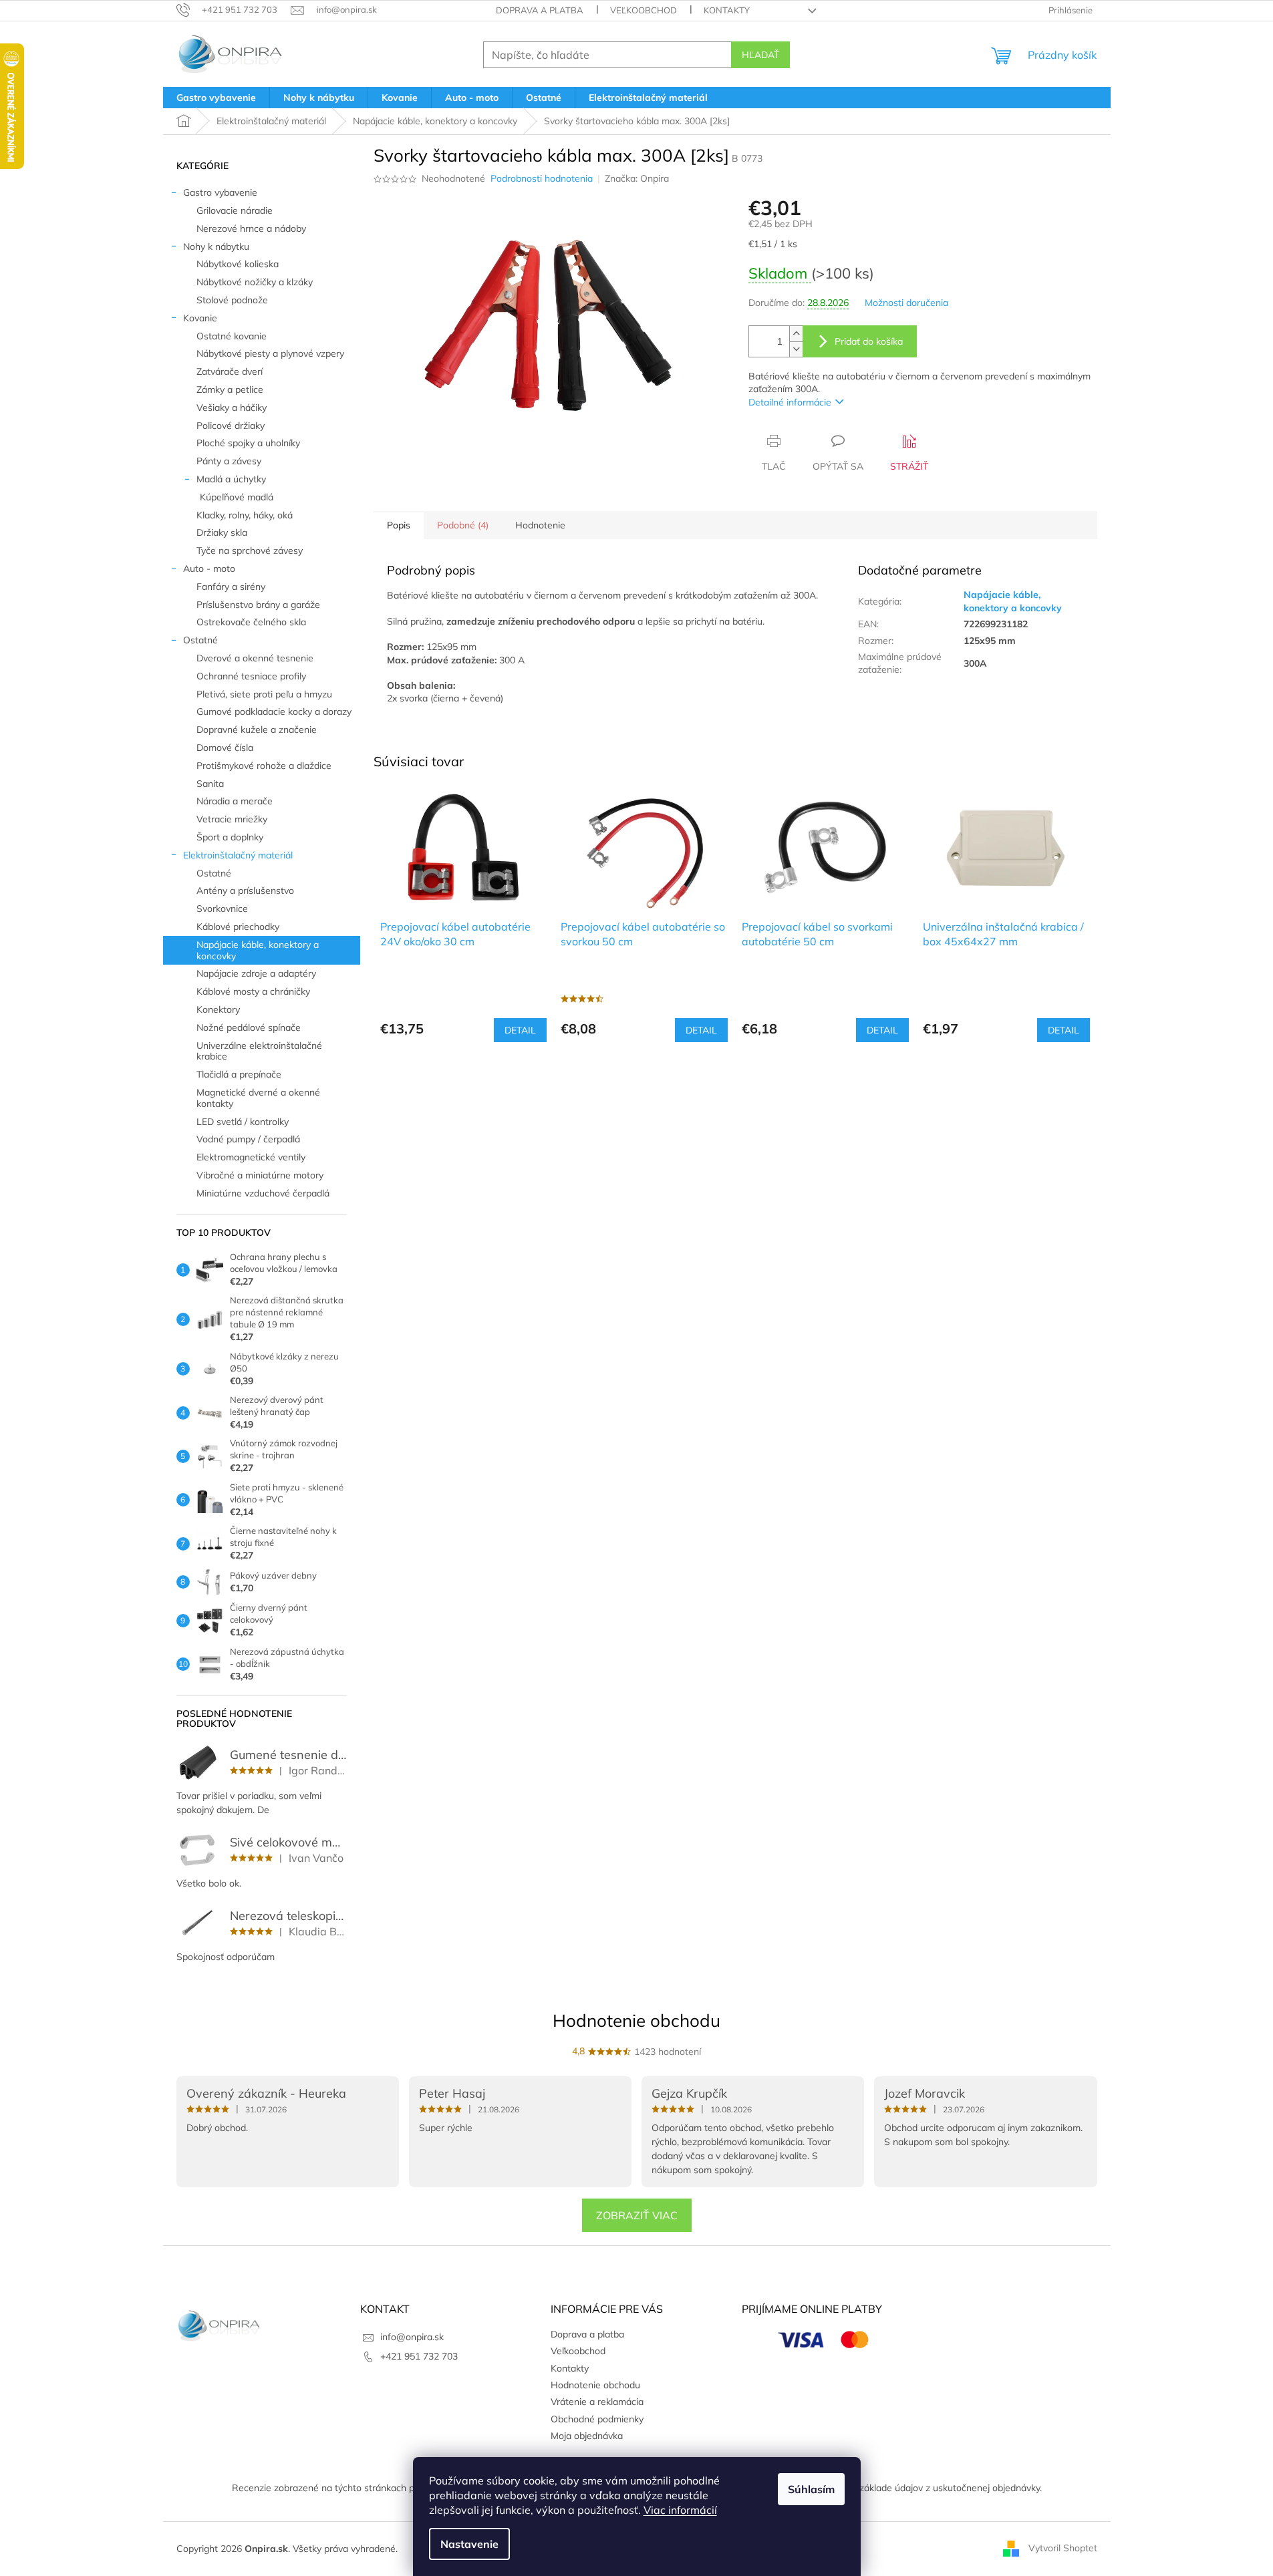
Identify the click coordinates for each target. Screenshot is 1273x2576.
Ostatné (200, 640)
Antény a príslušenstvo (245, 891)
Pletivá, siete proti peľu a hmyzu (264, 694)
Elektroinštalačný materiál (238, 855)
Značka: (637, 178)
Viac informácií (680, 2510)
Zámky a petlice (230, 389)
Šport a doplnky (230, 837)
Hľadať (760, 55)
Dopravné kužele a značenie (257, 730)
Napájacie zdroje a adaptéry (256, 973)
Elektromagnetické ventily (251, 1157)
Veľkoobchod (644, 10)
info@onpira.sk (412, 2337)
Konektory (218, 1009)
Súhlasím (811, 2489)
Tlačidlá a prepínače (239, 1074)
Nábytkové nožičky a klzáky (255, 282)
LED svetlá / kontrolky (243, 1122)
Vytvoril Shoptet (1063, 2548)
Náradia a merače (235, 801)
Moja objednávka (587, 2436)
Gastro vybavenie (220, 192)
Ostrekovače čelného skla (251, 622)
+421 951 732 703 (419, 2356)
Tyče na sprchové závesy (250, 550)
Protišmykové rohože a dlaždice (264, 766)
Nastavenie (469, 2544)
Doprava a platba (540, 10)
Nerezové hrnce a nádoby (251, 228)
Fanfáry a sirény (231, 587)
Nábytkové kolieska (238, 264)
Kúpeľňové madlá (237, 497)
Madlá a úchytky (231, 479)
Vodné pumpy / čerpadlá (248, 1139)
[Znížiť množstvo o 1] (796, 349)
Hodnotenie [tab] (540, 525)
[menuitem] (216, 98)
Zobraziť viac (637, 2215)
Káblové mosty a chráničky (253, 991)
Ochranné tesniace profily (251, 676)
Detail (520, 1030)
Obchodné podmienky (597, 2419)
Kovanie (200, 318)
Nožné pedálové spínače (249, 1027)
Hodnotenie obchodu (636, 2021)
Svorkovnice (222, 909)
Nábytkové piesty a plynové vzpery (270, 353)
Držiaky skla (222, 532)
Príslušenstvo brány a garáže (258, 605)
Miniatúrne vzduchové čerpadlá (263, 1193)
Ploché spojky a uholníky (248, 443)
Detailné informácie (790, 402)
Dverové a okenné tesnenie (255, 658)
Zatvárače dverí (230, 371)
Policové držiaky (231, 426)
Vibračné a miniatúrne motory (260, 1175)
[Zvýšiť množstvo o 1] (796, 334)
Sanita (210, 784)
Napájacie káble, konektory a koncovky (258, 950)
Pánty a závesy (229, 461)
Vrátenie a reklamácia (597, 2402)
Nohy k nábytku (216, 247)
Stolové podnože (232, 300)
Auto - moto (209, 569)
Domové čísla (225, 748)
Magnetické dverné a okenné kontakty (258, 1098)
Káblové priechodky (238, 927)
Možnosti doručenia (906, 303)
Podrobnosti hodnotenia (542, 178)
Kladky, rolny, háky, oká (245, 515)
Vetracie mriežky (232, 819)
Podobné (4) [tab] (463, 525)
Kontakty (727, 10)
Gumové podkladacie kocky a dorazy (274, 711)
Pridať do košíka (869, 341)
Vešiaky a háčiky (232, 408)
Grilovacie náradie (235, 210)
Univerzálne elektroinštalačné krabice (259, 1051)
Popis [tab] (399, 525)
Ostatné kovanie (232, 336)
